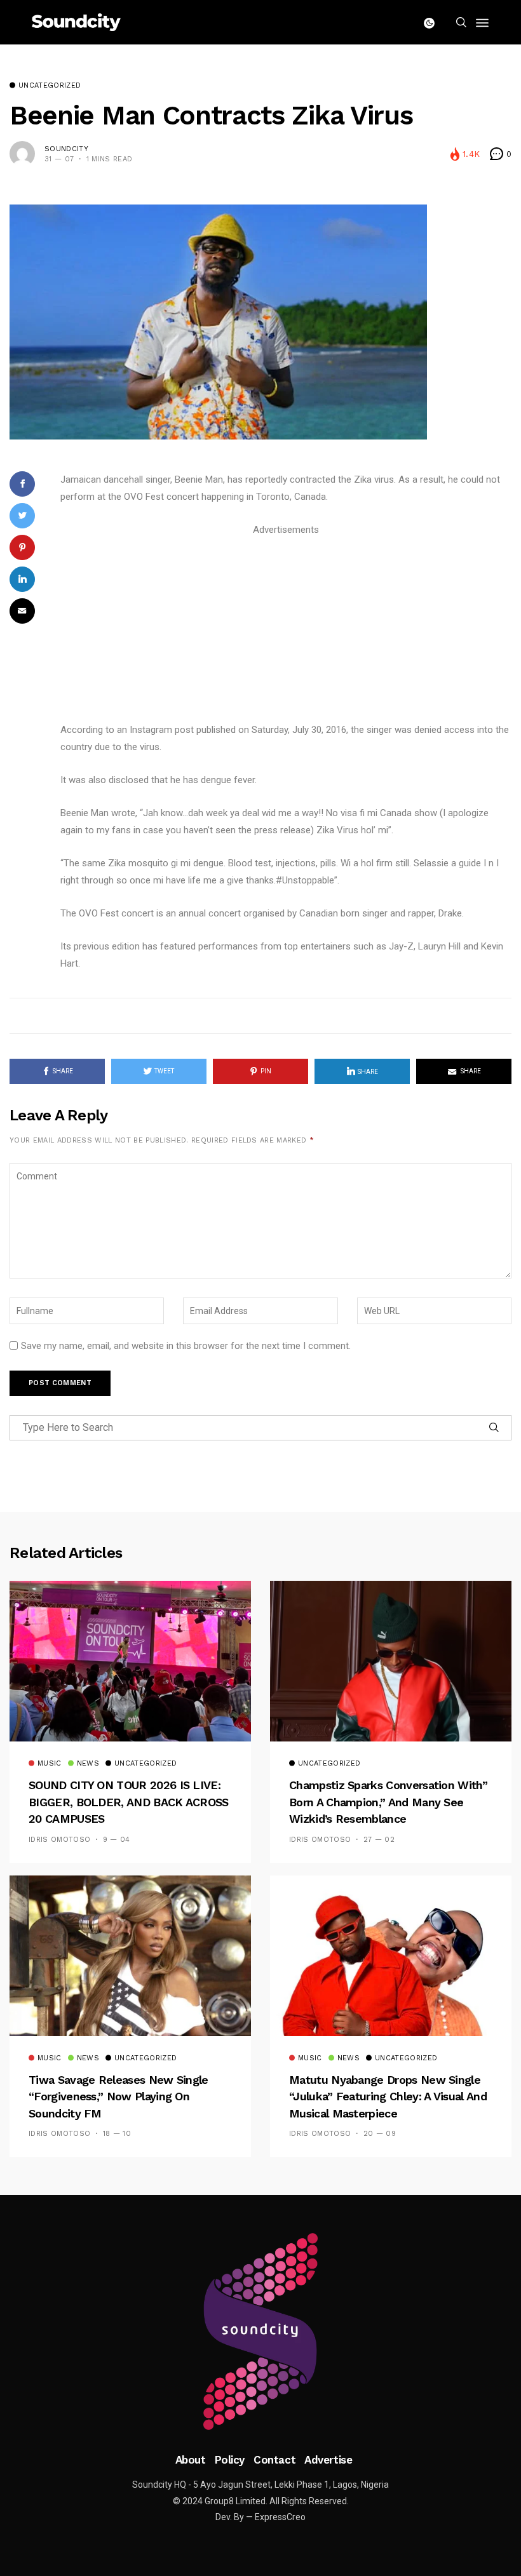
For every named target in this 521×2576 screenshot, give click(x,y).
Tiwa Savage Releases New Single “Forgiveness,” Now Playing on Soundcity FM (118, 2096)
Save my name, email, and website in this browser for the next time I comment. (186, 1346)
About (191, 2460)
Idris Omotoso (59, 1840)
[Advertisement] (286, 627)
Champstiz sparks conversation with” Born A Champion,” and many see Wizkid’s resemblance (388, 1802)
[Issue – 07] (260, 2331)
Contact (274, 2460)
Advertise (328, 2460)
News (88, 1764)
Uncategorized (50, 86)
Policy (230, 2460)
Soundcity (66, 149)
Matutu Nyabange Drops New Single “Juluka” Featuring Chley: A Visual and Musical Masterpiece (388, 2096)
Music (50, 1764)
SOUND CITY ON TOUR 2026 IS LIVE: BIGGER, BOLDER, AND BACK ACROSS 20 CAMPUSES (129, 1802)
